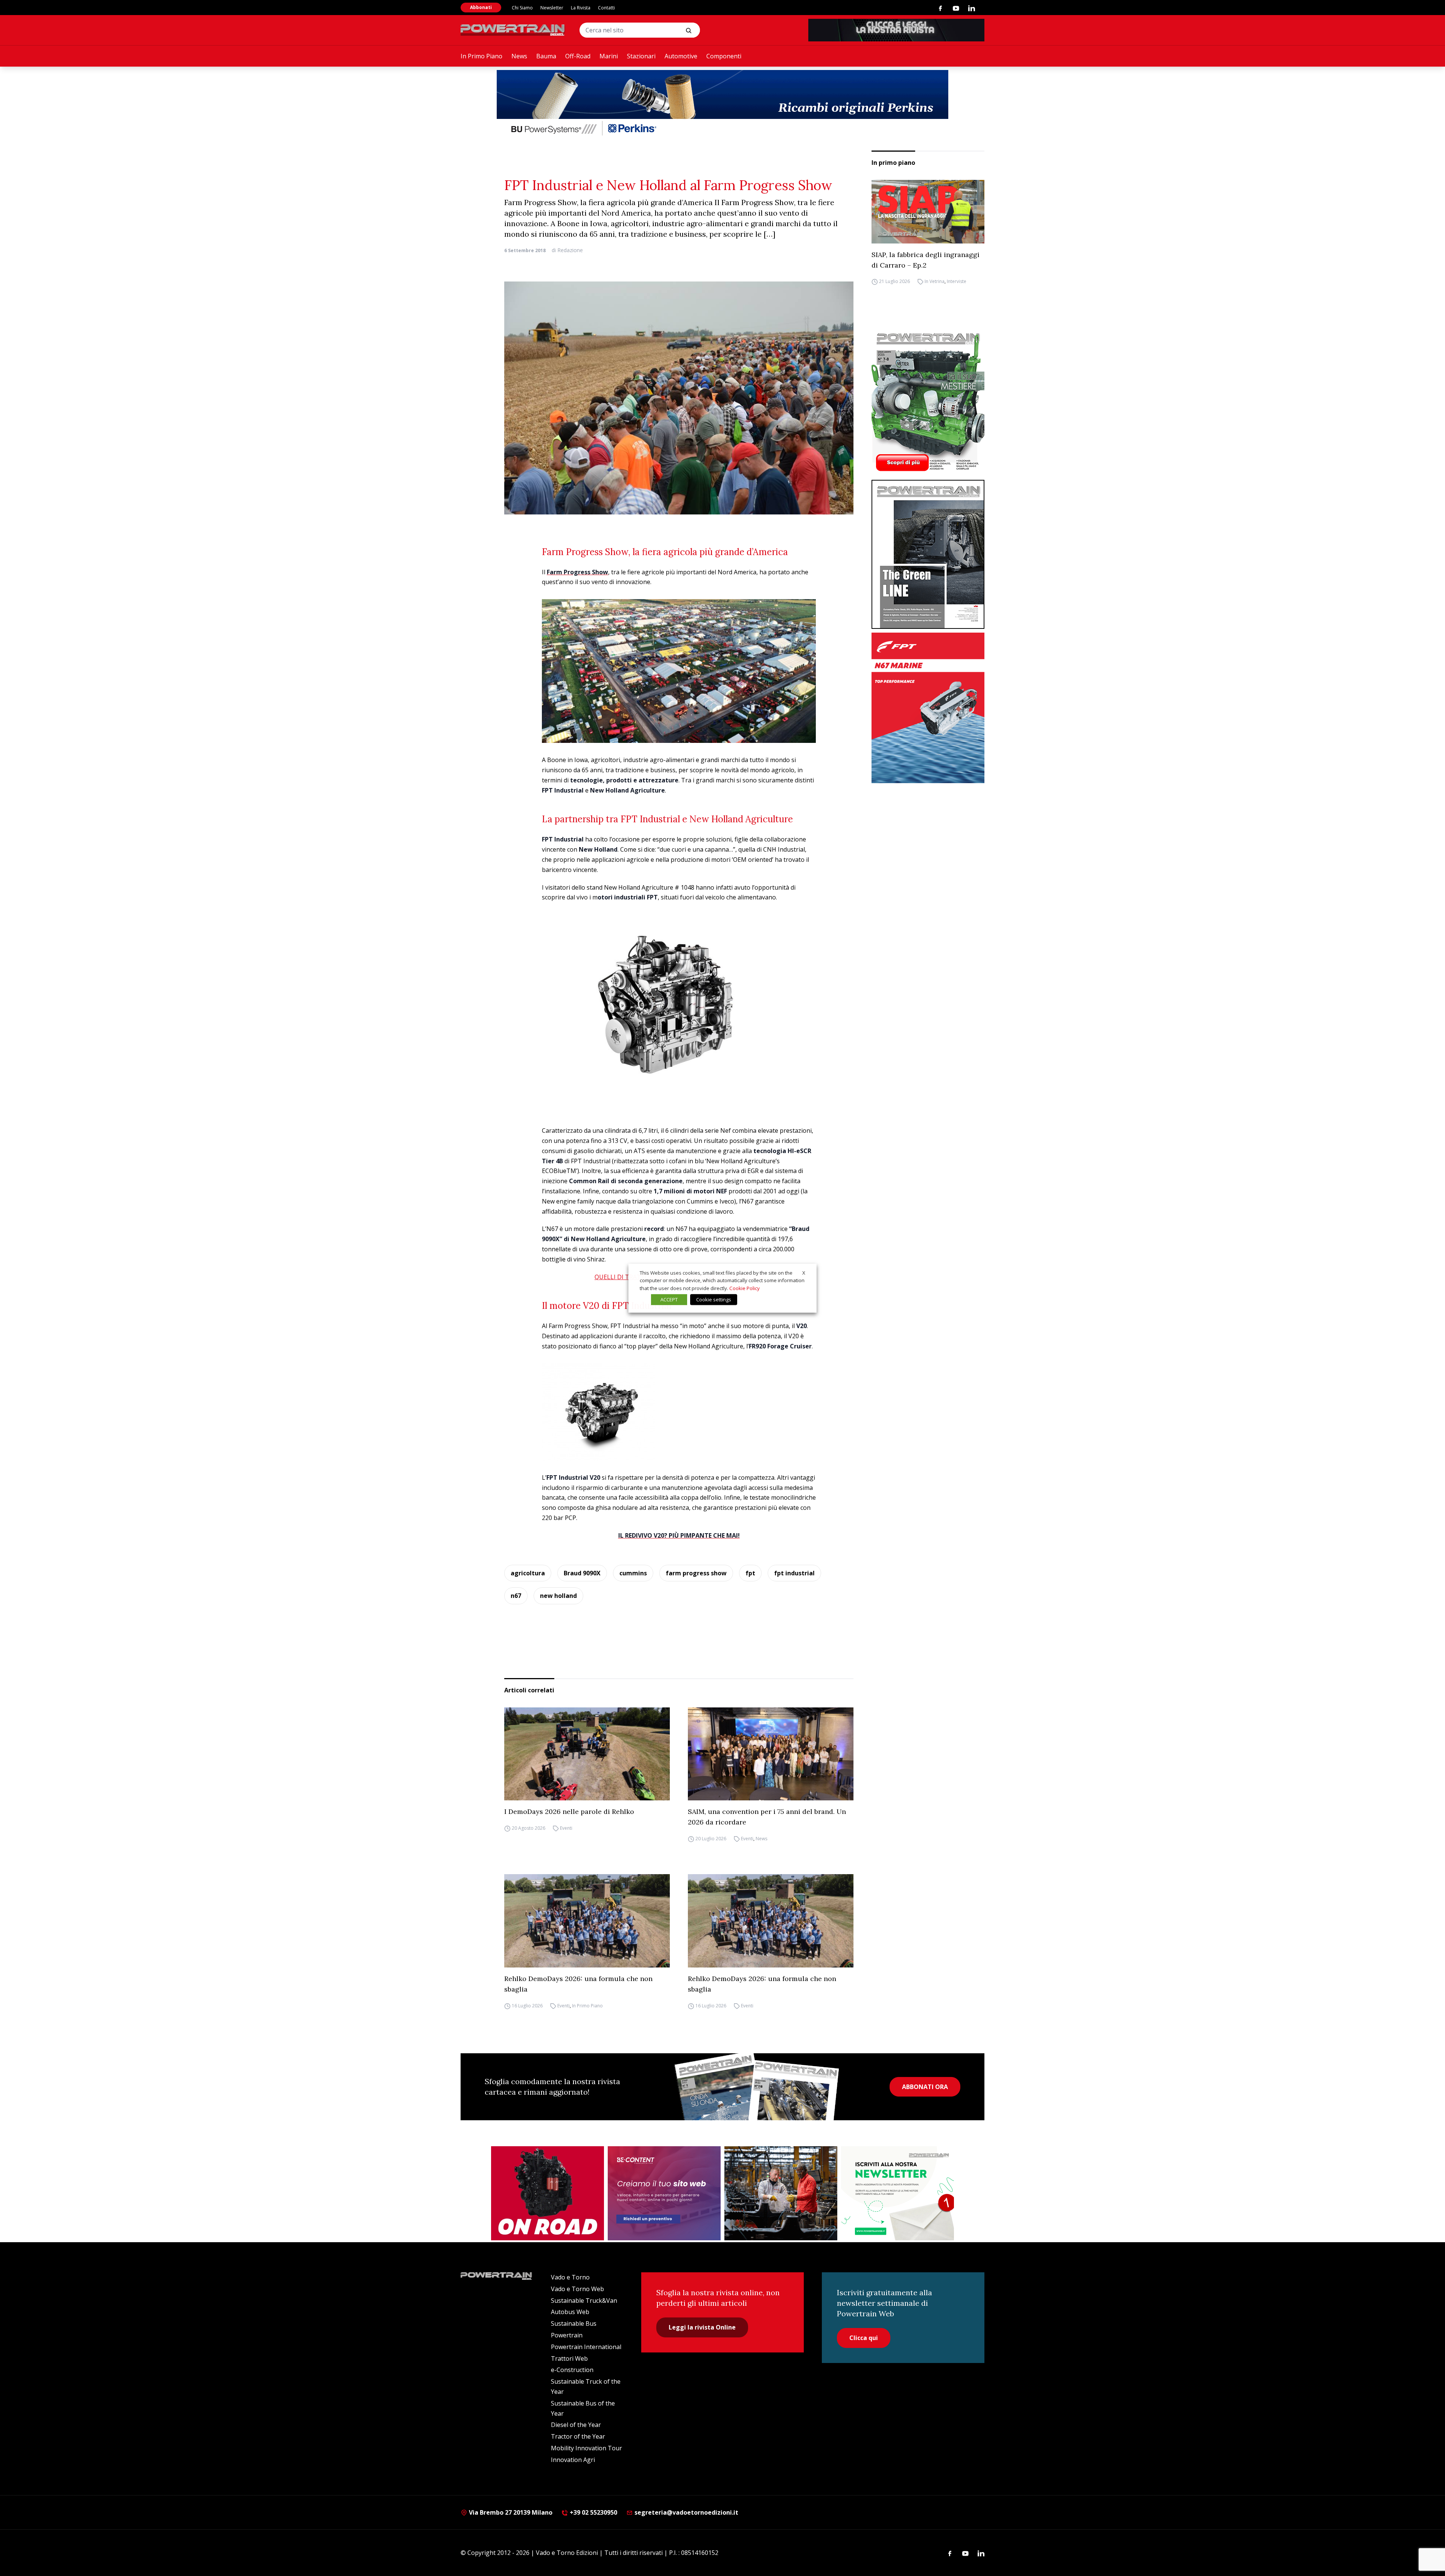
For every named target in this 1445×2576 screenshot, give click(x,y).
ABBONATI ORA (925, 2087)
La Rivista (581, 8)
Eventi (566, 1828)
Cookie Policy (745, 1288)
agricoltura (528, 1573)
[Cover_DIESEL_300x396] (928, 402)
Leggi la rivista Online (702, 2327)
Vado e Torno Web (577, 2289)
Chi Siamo (522, 8)
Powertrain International (586, 2347)
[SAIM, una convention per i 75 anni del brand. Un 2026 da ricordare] (771, 1754)
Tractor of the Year (578, 2436)
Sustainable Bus (574, 2323)
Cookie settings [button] (714, 1299)
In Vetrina (935, 282)
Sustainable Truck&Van (584, 2301)
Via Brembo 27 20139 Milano (510, 2512)
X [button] (804, 1272)
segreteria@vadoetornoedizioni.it (686, 2512)
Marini (609, 56)
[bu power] (722, 104)
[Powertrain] (513, 30)
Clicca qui (864, 2338)
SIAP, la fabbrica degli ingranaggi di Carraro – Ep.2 (926, 260)
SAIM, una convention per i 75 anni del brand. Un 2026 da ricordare (767, 1817)
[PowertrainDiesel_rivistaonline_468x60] (896, 30)
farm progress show (696, 1573)
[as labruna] (548, 2193)
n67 (516, 1596)
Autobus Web (570, 2312)
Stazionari (641, 56)
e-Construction (572, 2370)
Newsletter (552, 8)
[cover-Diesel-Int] (928, 554)
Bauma (546, 56)
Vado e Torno (570, 2277)
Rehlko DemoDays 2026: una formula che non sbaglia (578, 1984)
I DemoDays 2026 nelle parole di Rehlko (569, 1811)
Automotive (681, 56)
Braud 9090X (582, 1573)
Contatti (606, 8)
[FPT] (928, 708)
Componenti (724, 56)
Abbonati (481, 7)
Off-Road (578, 56)
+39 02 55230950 (593, 2512)
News (519, 56)
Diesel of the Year (576, 2425)
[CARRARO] (781, 2193)
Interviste (957, 282)
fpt (750, 1573)
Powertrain (567, 2335)
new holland (558, 1596)
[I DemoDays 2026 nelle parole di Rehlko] (587, 1754)
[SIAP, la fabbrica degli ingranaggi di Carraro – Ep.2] (928, 212)
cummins (633, 1573)
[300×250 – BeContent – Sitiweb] (664, 2193)
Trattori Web (569, 2358)
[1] (897, 2193)
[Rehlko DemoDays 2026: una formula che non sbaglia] (587, 1921)
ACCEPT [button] (669, 1299)
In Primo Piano (481, 56)
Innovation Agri (573, 2460)
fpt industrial (794, 1573)
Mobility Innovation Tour (586, 2448)
